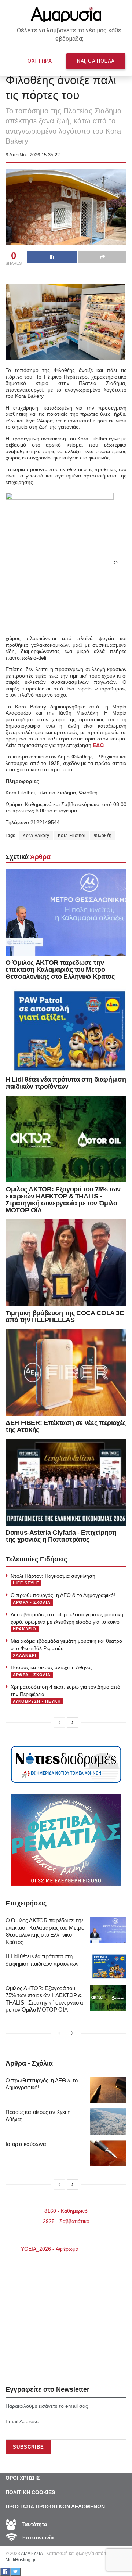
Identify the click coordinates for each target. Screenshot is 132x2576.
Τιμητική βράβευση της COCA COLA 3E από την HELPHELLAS (65, 1316)
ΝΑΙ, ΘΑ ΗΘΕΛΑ (96, 61)
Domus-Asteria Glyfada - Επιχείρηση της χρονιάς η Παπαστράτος (61, 1536)
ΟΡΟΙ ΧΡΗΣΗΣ (23, 2478)
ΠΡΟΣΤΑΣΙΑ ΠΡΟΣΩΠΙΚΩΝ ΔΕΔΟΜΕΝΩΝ (55, 2507)
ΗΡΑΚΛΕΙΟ (25, 1629)
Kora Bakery (36, 836)
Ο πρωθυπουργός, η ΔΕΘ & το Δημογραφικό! (63, 1595)
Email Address (22, 2421)
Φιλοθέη (103, 836)
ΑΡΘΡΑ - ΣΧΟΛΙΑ (32, 1602)
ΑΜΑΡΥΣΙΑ (32, 2554)
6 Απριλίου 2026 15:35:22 (33, 155)
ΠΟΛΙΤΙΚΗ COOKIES (30, 2492)
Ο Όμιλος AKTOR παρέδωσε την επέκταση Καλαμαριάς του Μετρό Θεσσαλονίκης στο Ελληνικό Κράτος (60, 970)
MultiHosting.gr (20, 2560)
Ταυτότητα (34, 2524)
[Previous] (59, 1722)
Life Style (26, 1583)
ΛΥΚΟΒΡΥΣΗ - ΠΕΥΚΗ (37, 1701)
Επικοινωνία (37, 2537)
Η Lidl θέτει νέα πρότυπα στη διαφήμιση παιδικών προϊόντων (66, 1083)
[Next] (73, 1722)
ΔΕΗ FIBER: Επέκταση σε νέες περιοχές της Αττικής (66, 1426)
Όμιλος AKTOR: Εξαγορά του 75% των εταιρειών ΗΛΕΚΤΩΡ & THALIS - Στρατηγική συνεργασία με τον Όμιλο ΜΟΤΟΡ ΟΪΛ (63, 1200)
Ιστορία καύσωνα (26, 2144)
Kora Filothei (72, 836)
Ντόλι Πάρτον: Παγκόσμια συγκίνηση (53, 1576)
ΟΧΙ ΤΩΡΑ (40, 61)
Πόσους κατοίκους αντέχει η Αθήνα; (51, 1667)
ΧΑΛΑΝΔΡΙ (25, 1655)
